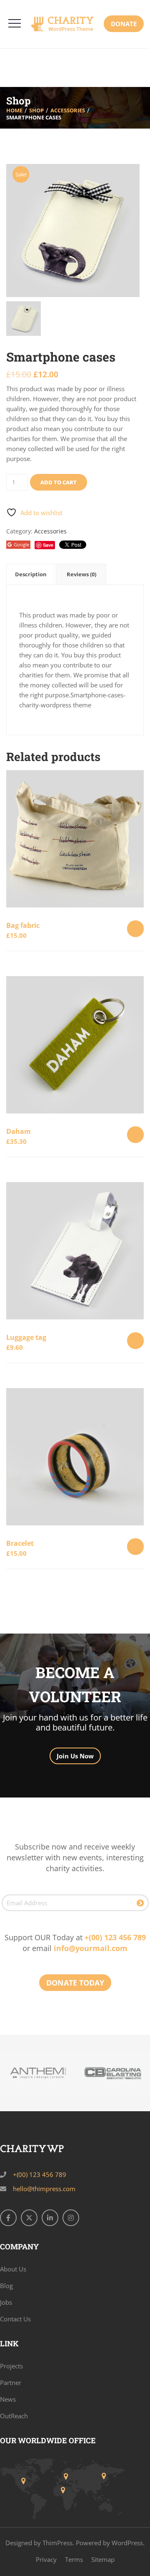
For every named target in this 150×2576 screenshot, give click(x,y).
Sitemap (103, 2559)
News (8, 2399)
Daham (19, 1131)
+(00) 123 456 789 (115, 1937)
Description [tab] (31, 574)
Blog (6, 2286)
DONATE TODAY (75, 1983)
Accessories (68, 110)
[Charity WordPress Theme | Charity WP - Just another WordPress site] (66, 24)
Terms (74, 2559)
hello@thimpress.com (44, 2189)
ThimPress (57, 2543)
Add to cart (59, 482)
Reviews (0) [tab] (81, 574)
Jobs (6, 2302)
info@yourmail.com (91, 1948)
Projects (11, 2366)
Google (21, 544)
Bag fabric (23, 925)
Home (14, 110)
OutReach (14, 2416)
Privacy (46, 2559)
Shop (36, 110)
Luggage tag (26, 1337)
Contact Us (15, 2319)
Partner (11, 2383)
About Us (13, 2269)
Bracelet (20, 1543)
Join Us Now (75, 1756)
